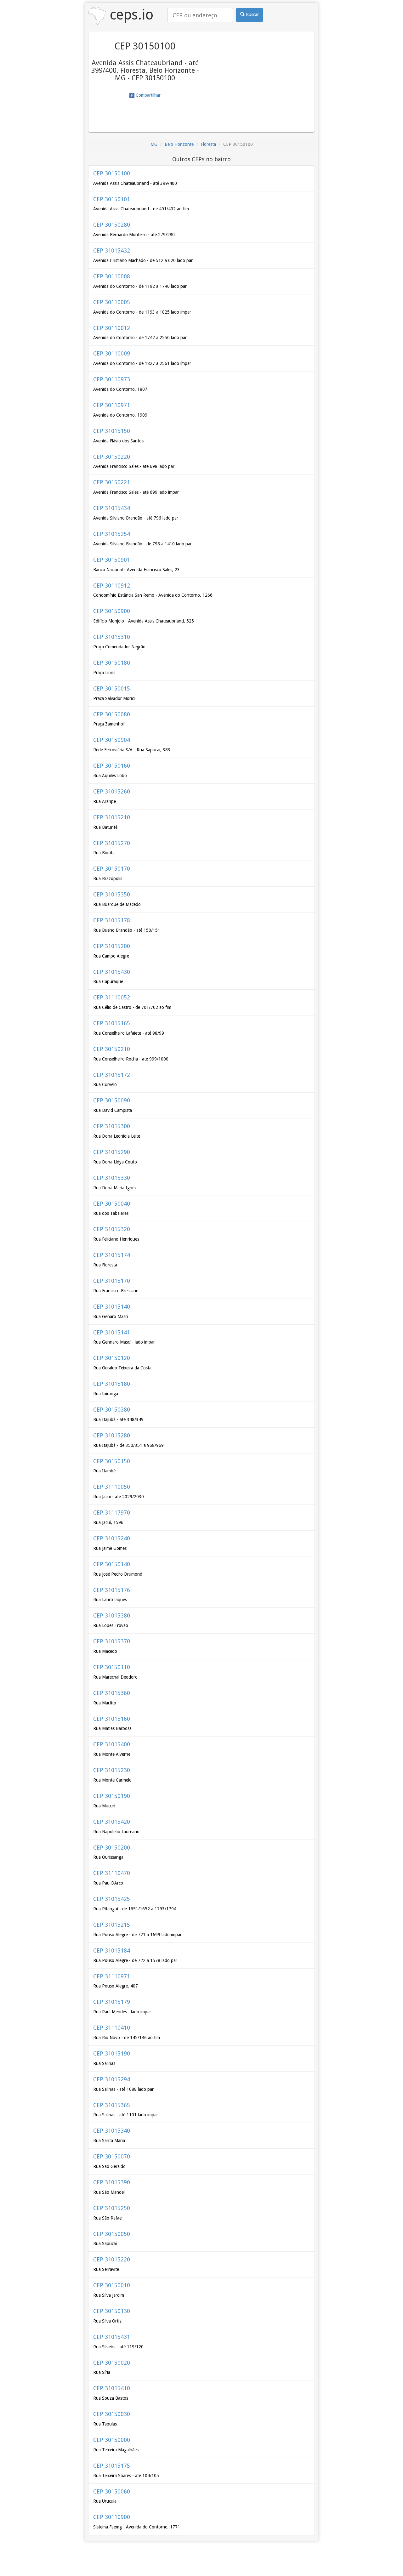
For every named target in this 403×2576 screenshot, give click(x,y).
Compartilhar (148, 95)
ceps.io (130, 15)
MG (154, 144)
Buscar (252, 14)
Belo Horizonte (179, 144)
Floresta (208, 144)
